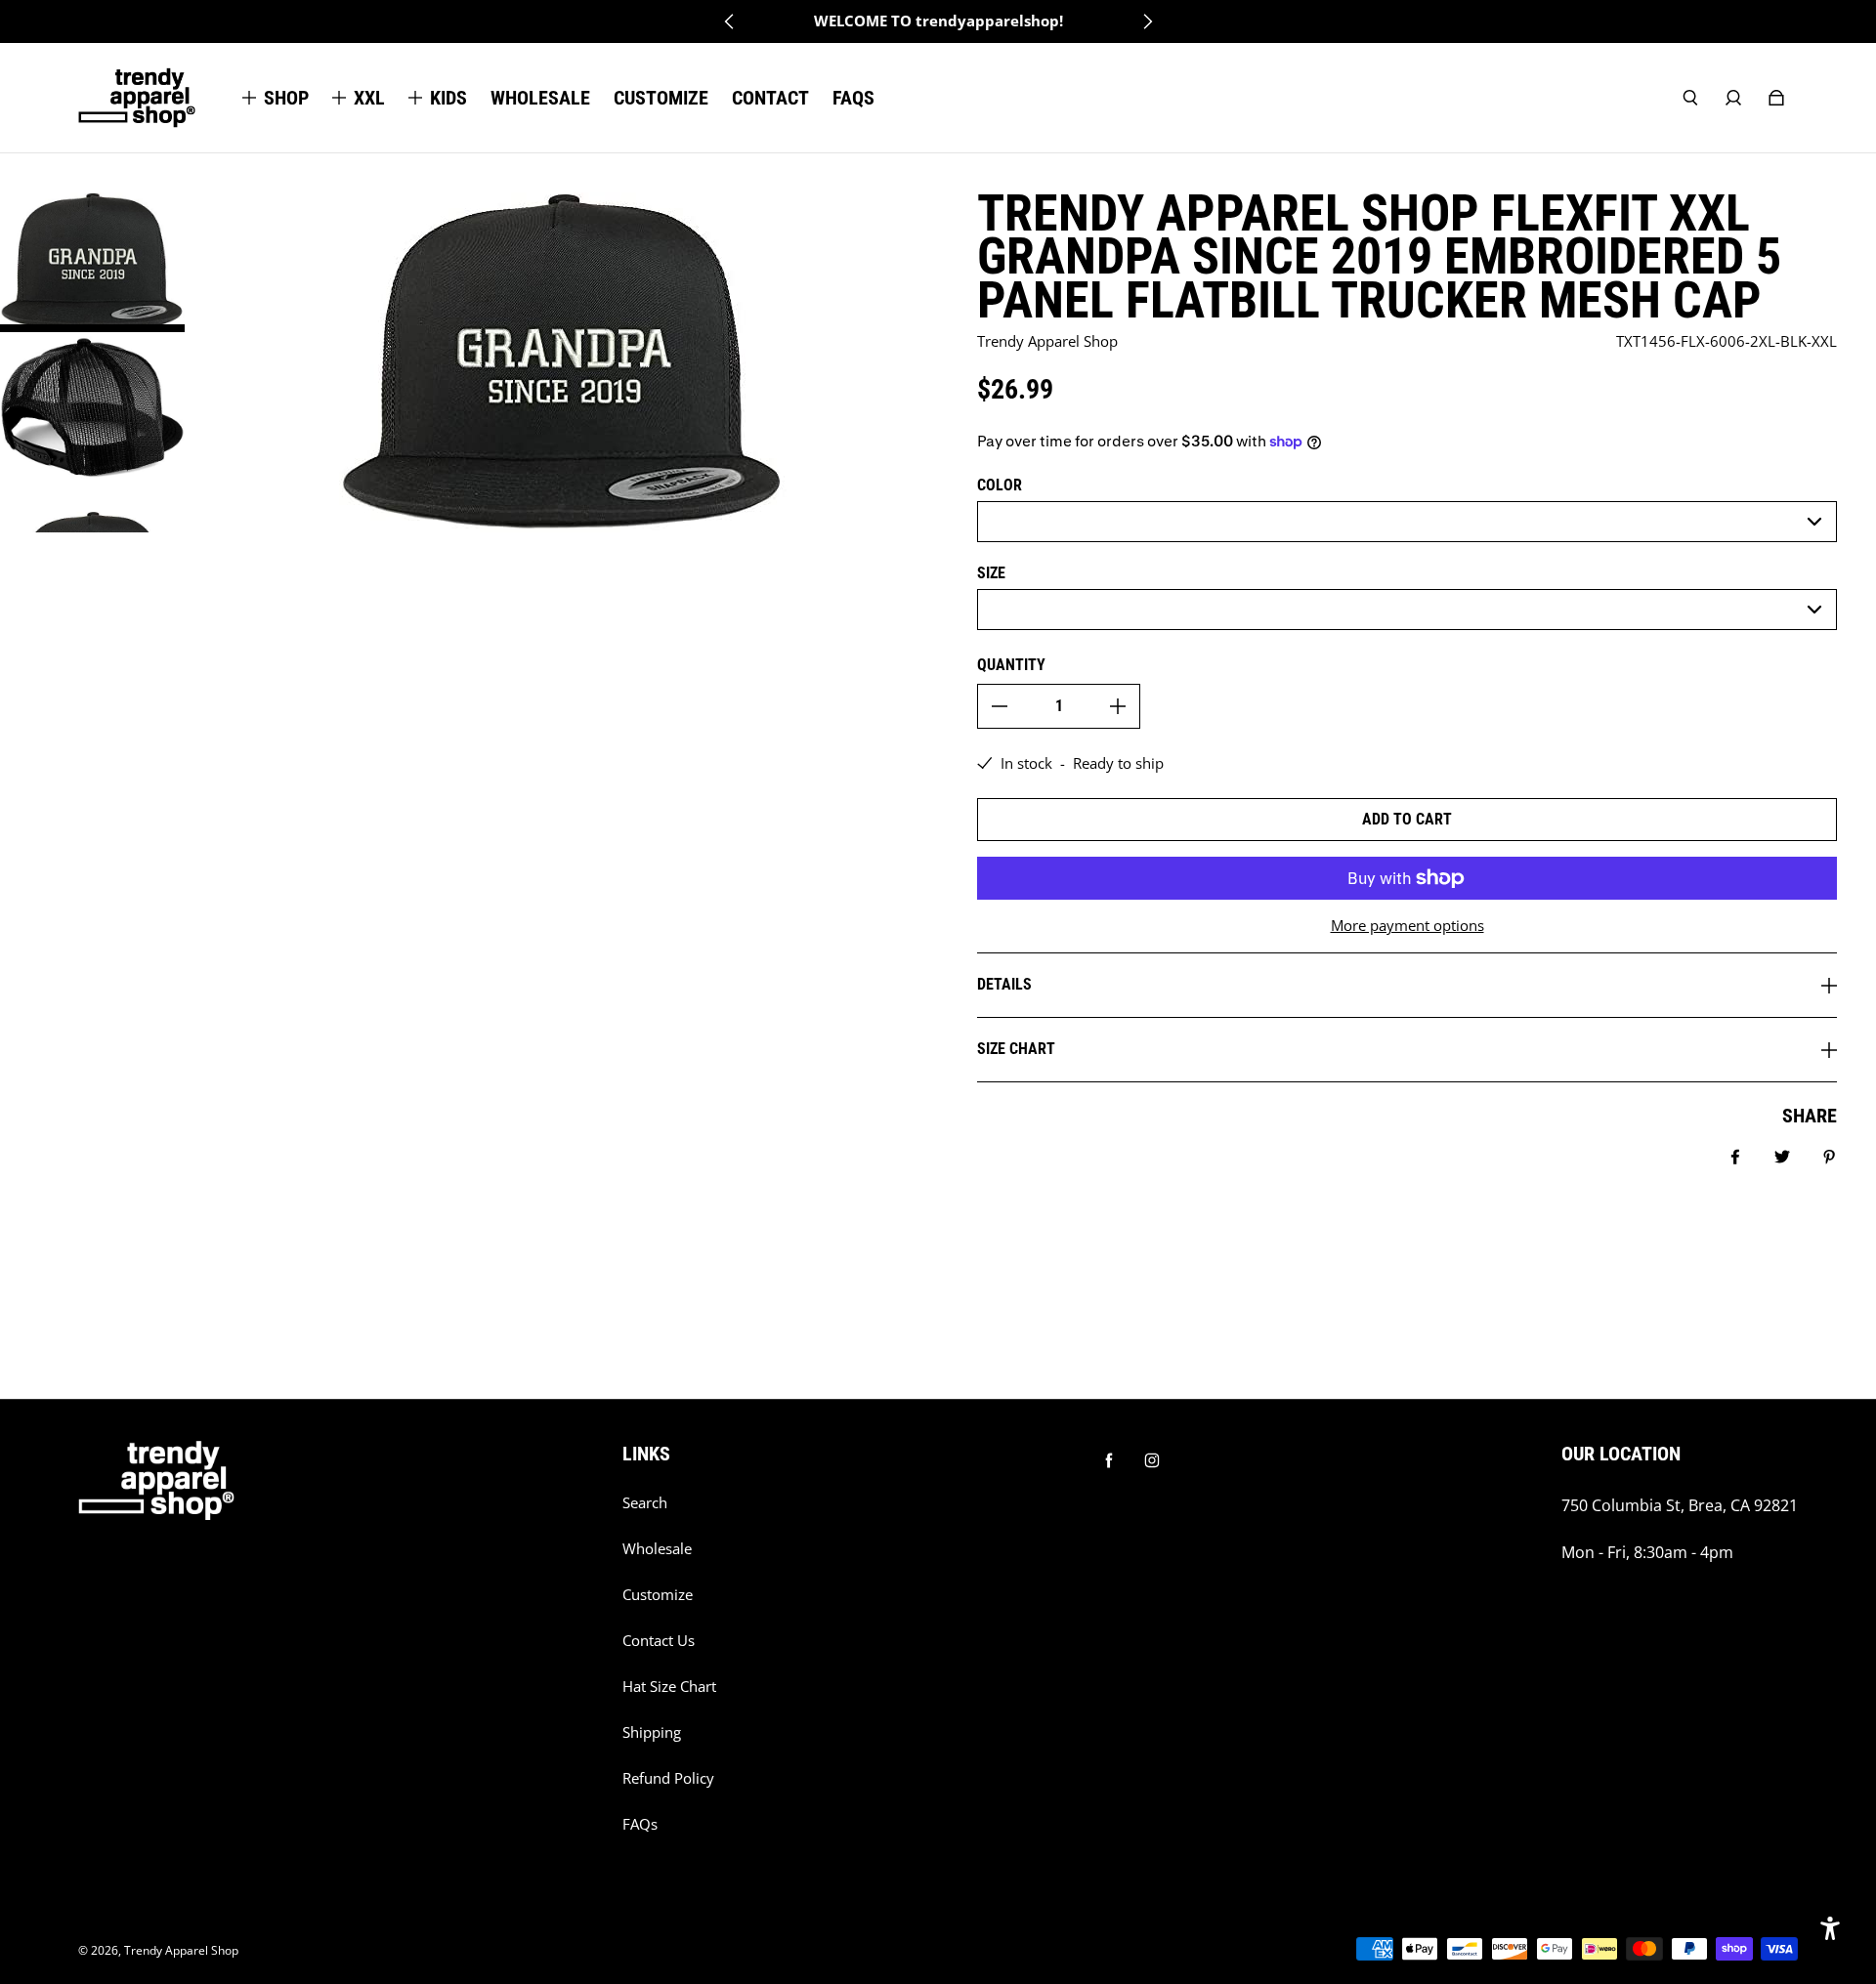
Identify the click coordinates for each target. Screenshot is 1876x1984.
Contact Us (659, 1641)
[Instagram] (1152, 1460)
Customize (658, 1595)
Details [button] (1004, 984)
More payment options (1407, 926)
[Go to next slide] (1147, 21)
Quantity (1011, 665)
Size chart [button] (1016, 1049)
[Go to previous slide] (730, 21)
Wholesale (657, 1549)
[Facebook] (1109, 1460)
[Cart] (1776, 98)
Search (645, 1503)
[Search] (1690, 98)
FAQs (640, 1824)
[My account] (1733, 98)
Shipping (652, 1732)
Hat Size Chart (669, 1687)
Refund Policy (668, 1778)
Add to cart (1407, 819)
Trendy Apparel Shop (181, 1950)
